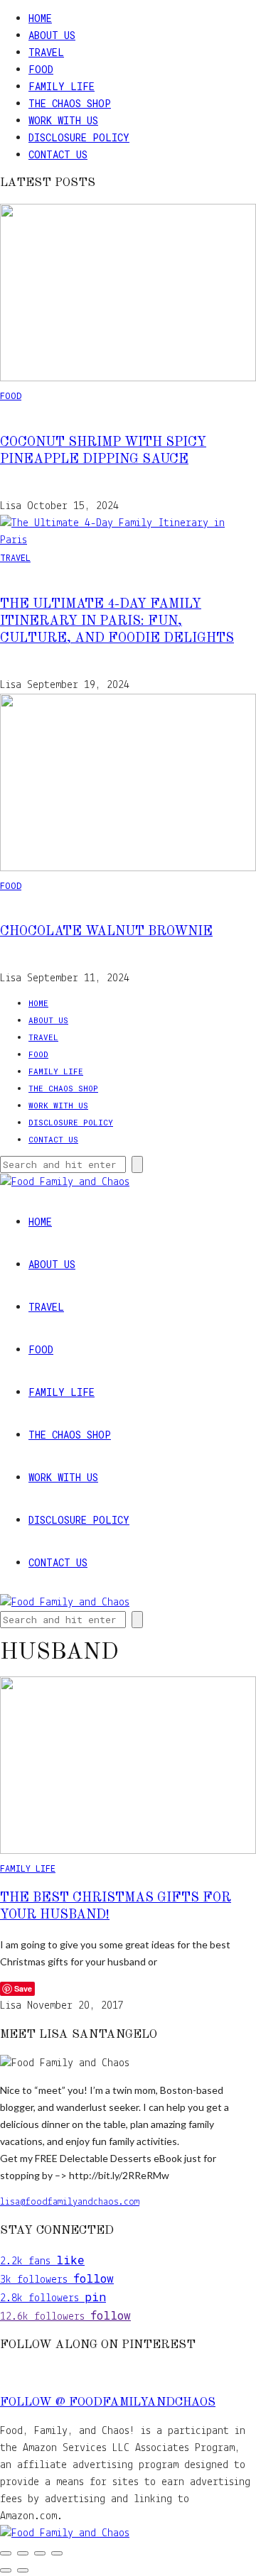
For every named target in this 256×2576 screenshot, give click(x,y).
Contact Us (58, 154)
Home (40, 18)
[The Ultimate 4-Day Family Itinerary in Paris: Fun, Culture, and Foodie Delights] (128, 540)
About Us (52, 35)
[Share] (40, 2553)
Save (23, 1988)
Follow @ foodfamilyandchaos (108, 2403)
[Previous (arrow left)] (6, 2570)
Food (41, 69)
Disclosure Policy (79, 137)
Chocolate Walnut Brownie (106, 932)
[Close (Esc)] (57, 2553)
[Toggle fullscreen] (23, 2553)
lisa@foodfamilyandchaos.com (70, 2202)
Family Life (62, 86)
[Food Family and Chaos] (65, 2533)
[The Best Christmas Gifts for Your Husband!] (128, 1851)
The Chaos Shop (70, 103)
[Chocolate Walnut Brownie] (128, 868)
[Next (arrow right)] (23, 2570)
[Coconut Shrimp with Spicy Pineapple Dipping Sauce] (128, 378)
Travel (46, 52)
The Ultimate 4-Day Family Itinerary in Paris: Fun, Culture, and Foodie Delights (117, 621)
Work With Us (63, 120)
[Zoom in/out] (6, 2553)
